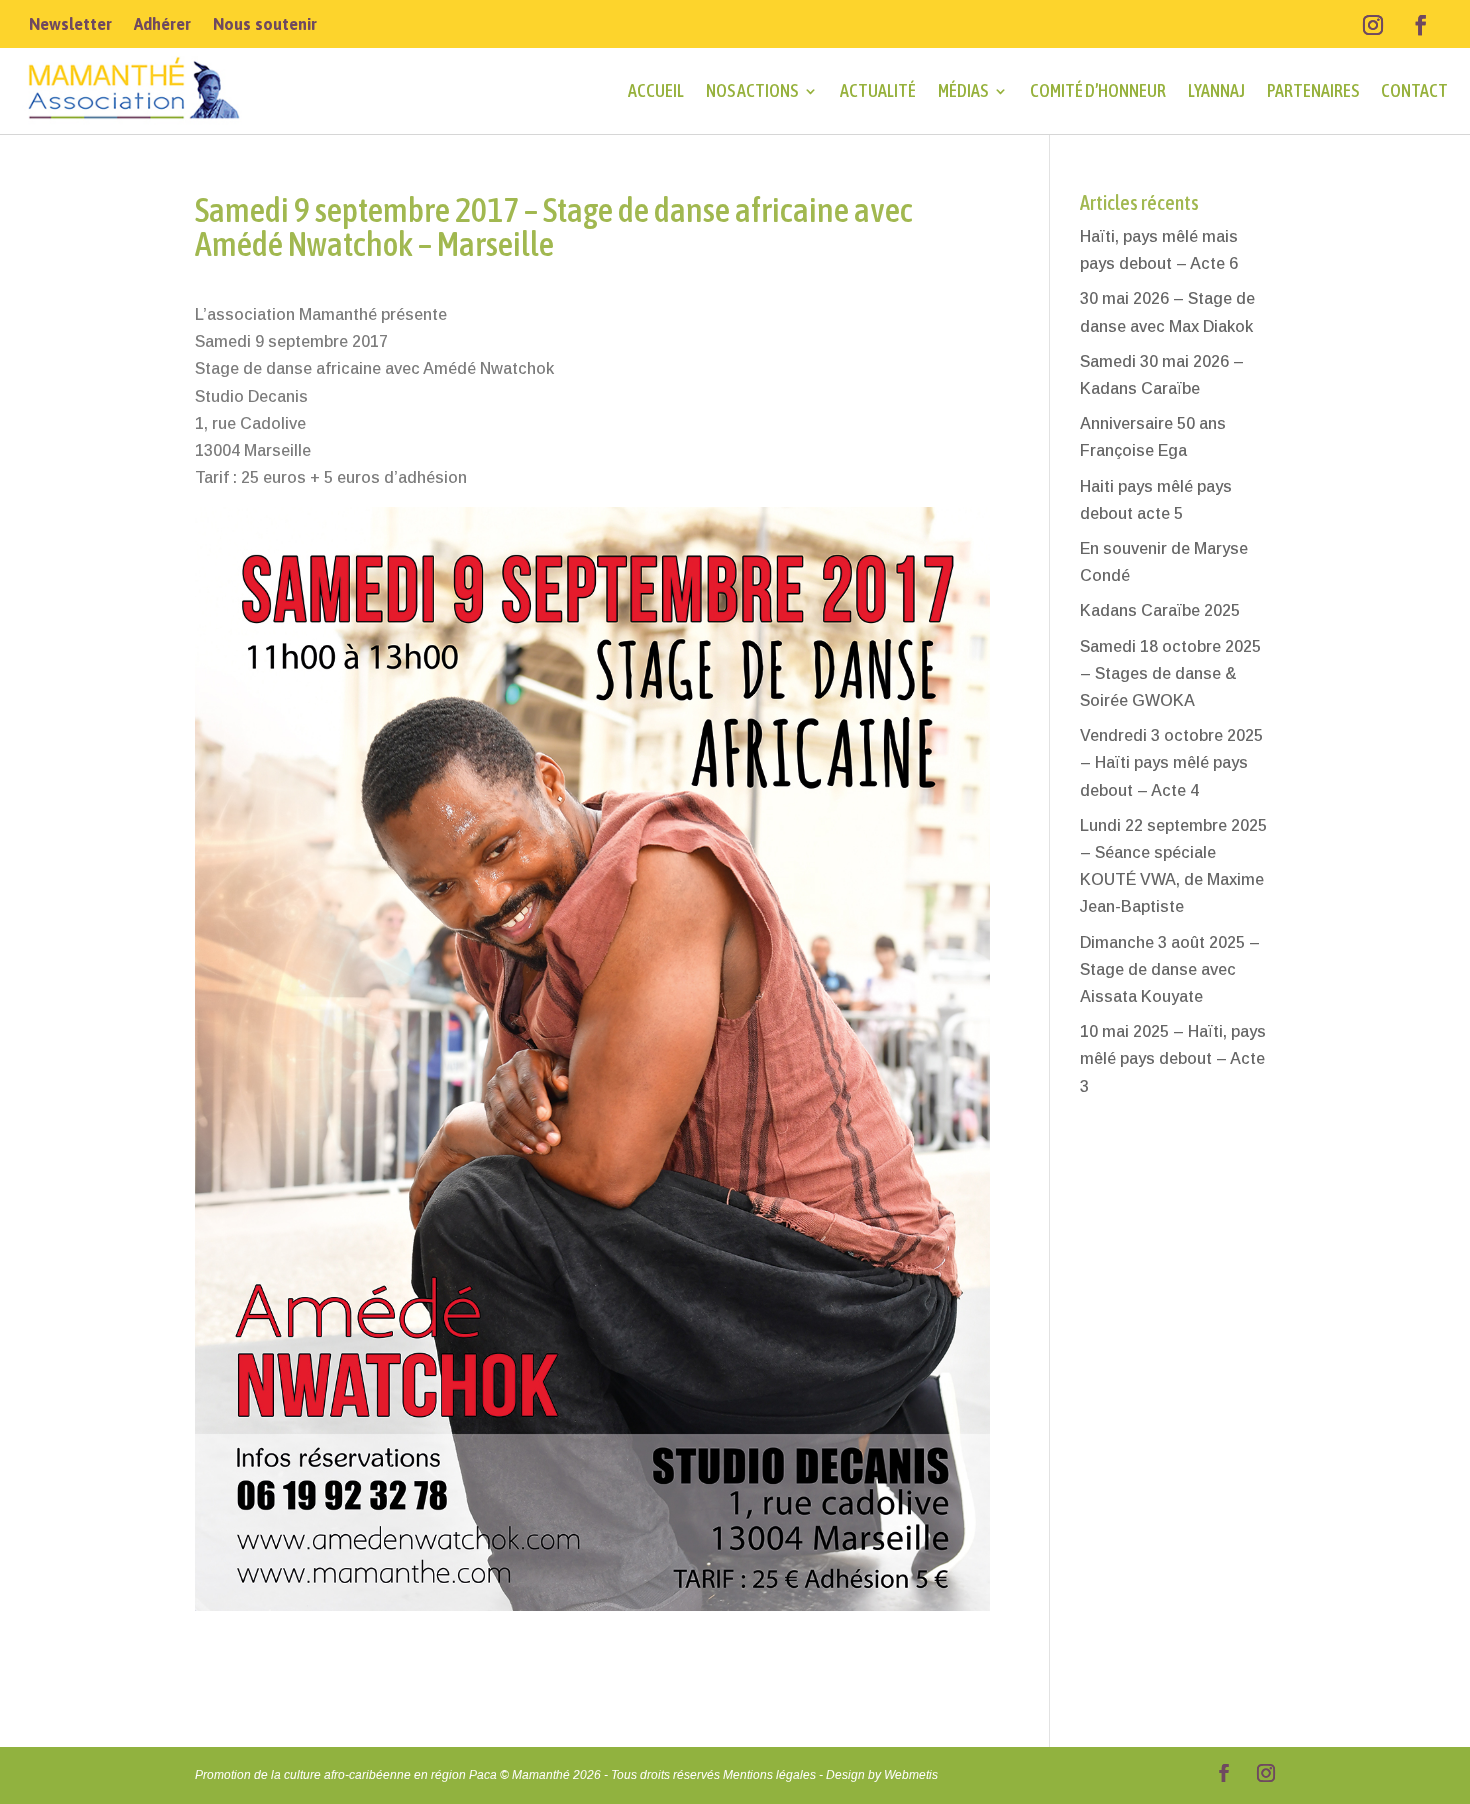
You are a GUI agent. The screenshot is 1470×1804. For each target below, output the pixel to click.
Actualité (878, 90)
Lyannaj (1216, 90)
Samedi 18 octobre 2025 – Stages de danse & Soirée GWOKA (1170, 673)
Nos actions (752, 90)
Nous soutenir (265, 25)
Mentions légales (769, 1775)
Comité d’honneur (1098, 90)
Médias (963, 90)
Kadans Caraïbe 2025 (1160, 610)
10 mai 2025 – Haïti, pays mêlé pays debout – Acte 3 (1173, 1058)
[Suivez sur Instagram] (1373, 25)
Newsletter (70, 25)
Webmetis (911, 1775)
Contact (1414, 90)
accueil (656, 90)
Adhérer (162, 25)
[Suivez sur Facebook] (1421, 25)
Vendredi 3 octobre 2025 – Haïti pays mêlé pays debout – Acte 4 (1171, 762)
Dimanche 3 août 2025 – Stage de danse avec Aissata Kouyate (1170, 969)
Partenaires (1313, 90)
